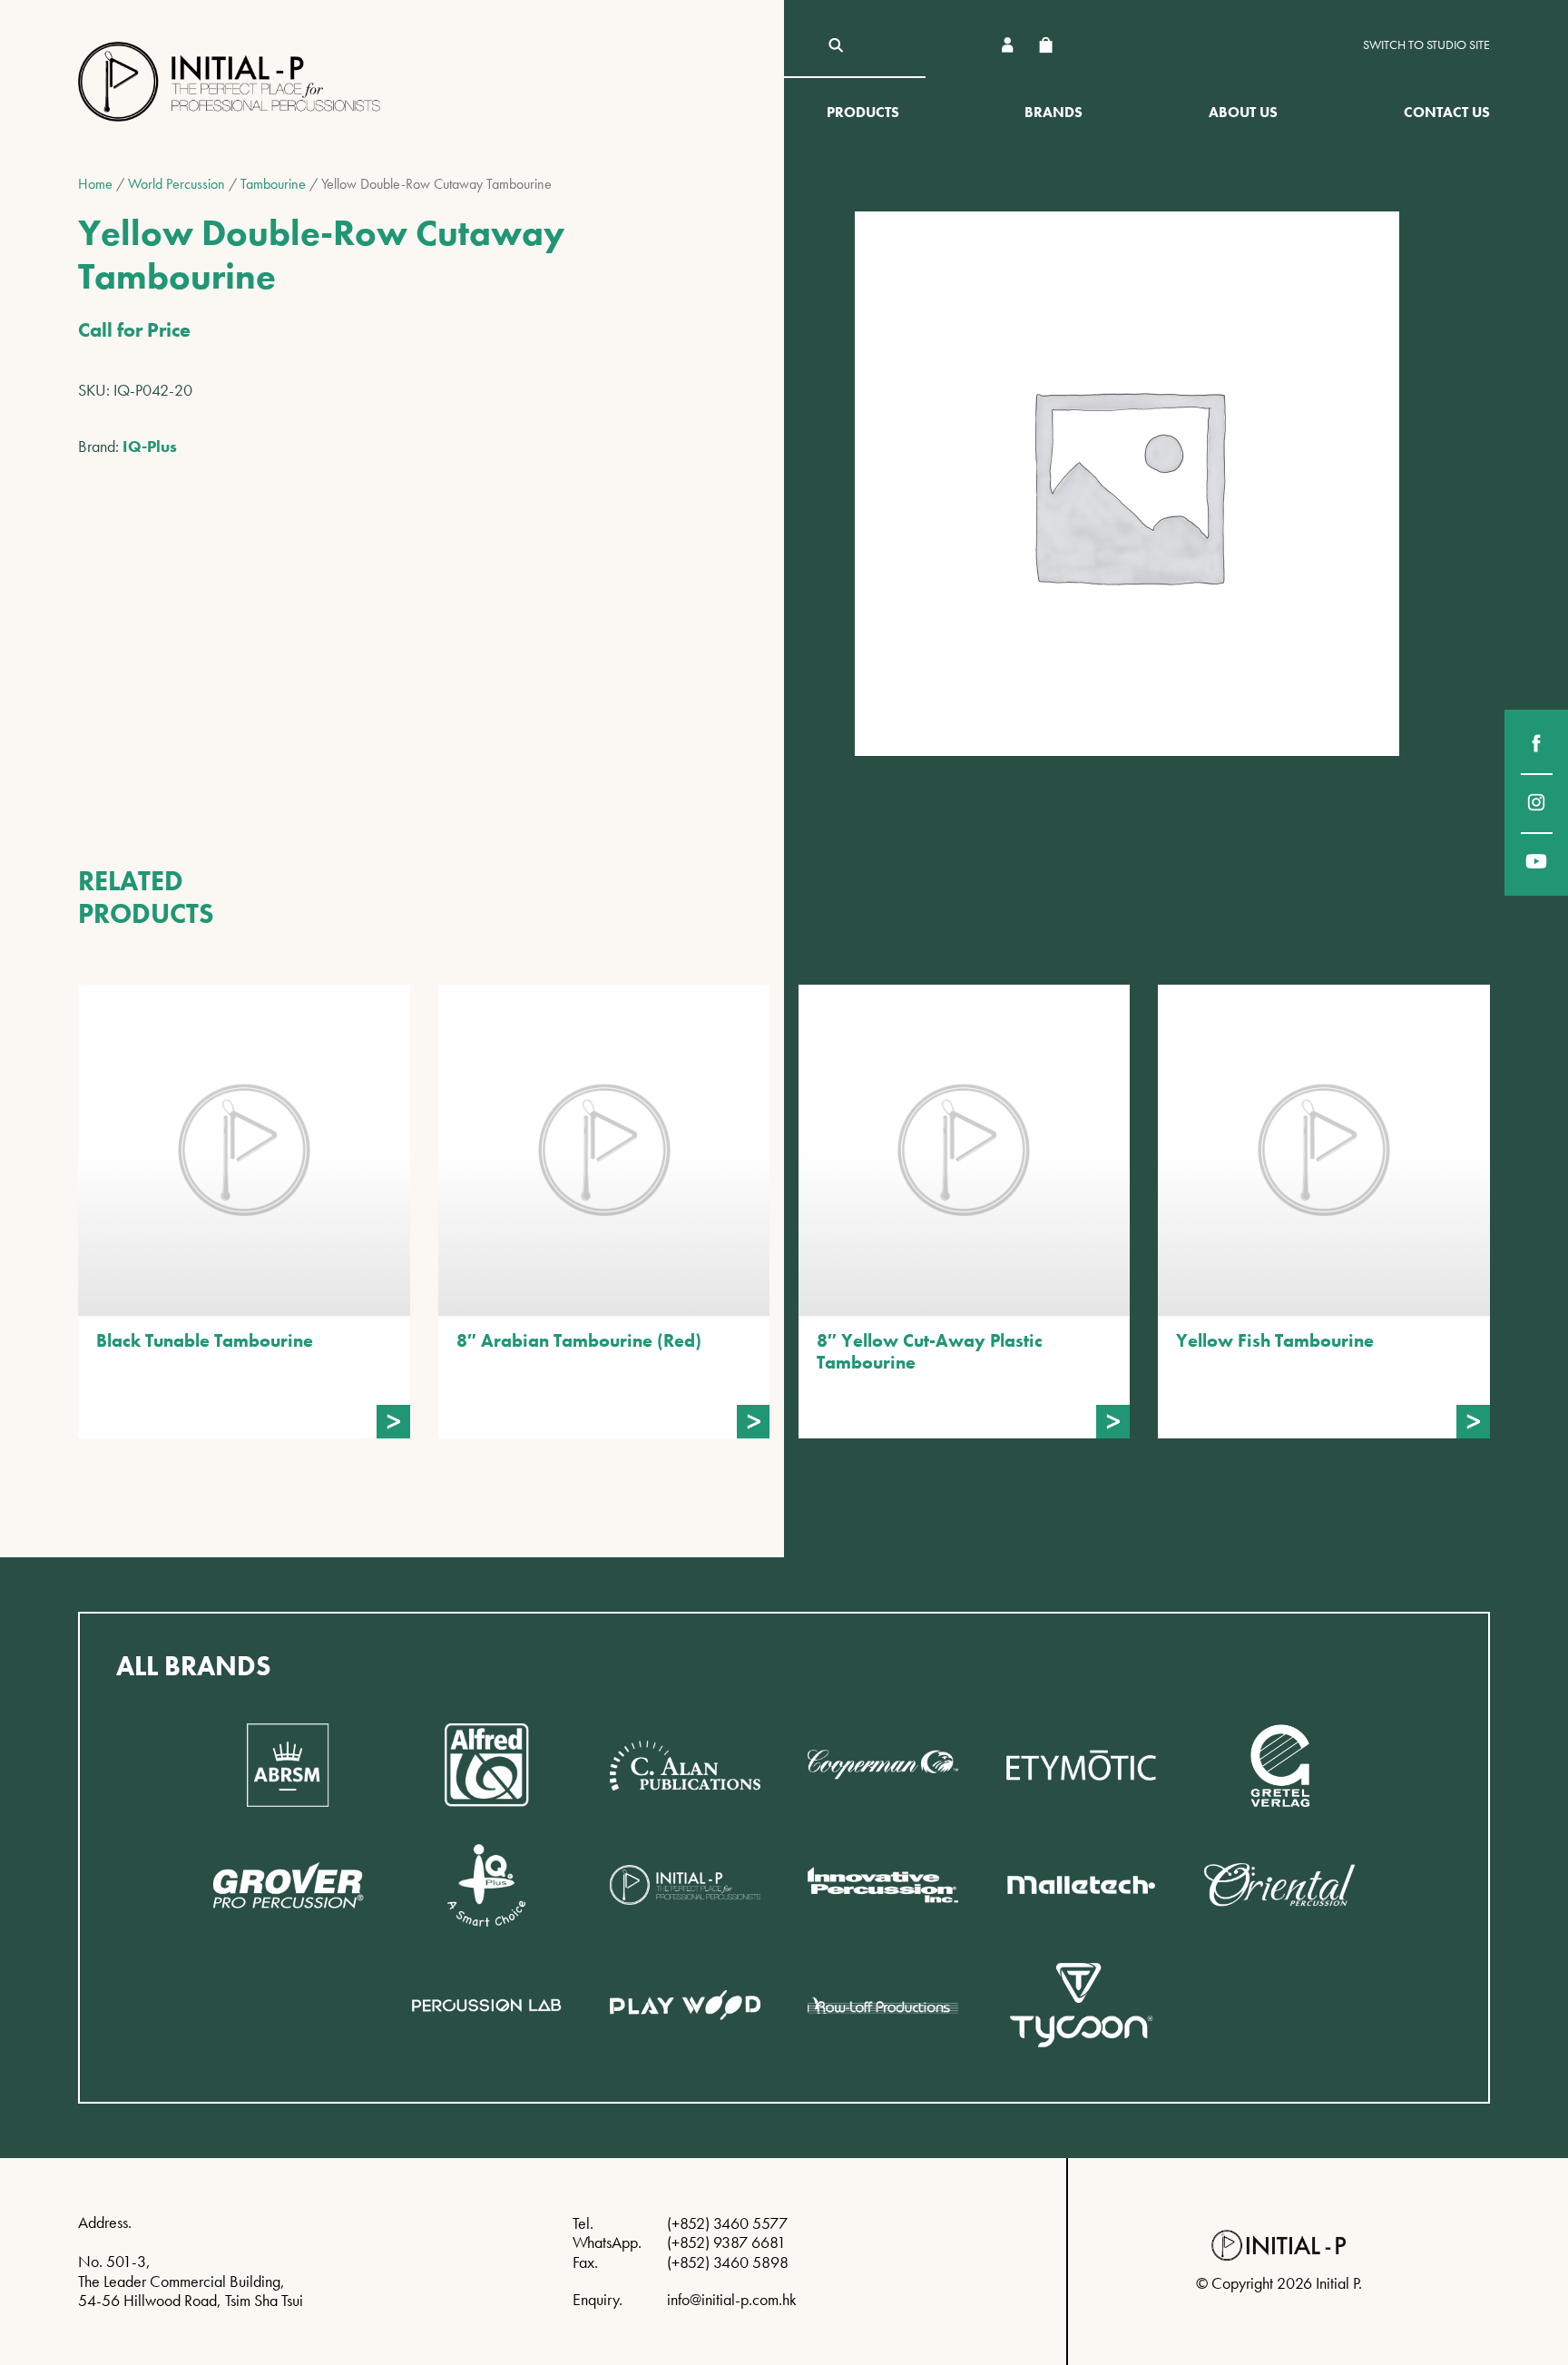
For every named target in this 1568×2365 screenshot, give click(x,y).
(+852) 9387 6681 (726, 2242)
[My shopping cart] (1045, 45)
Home (95, 184)
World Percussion (176, 184)
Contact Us (1447, 112)
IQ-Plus (150, 446)
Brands (1053, 112)
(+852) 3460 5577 (727, 2223)
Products (863, 112)
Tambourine (273, 184)
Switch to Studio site (1426, 45)
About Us (1243, 112)
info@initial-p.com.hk (732, 2299)
